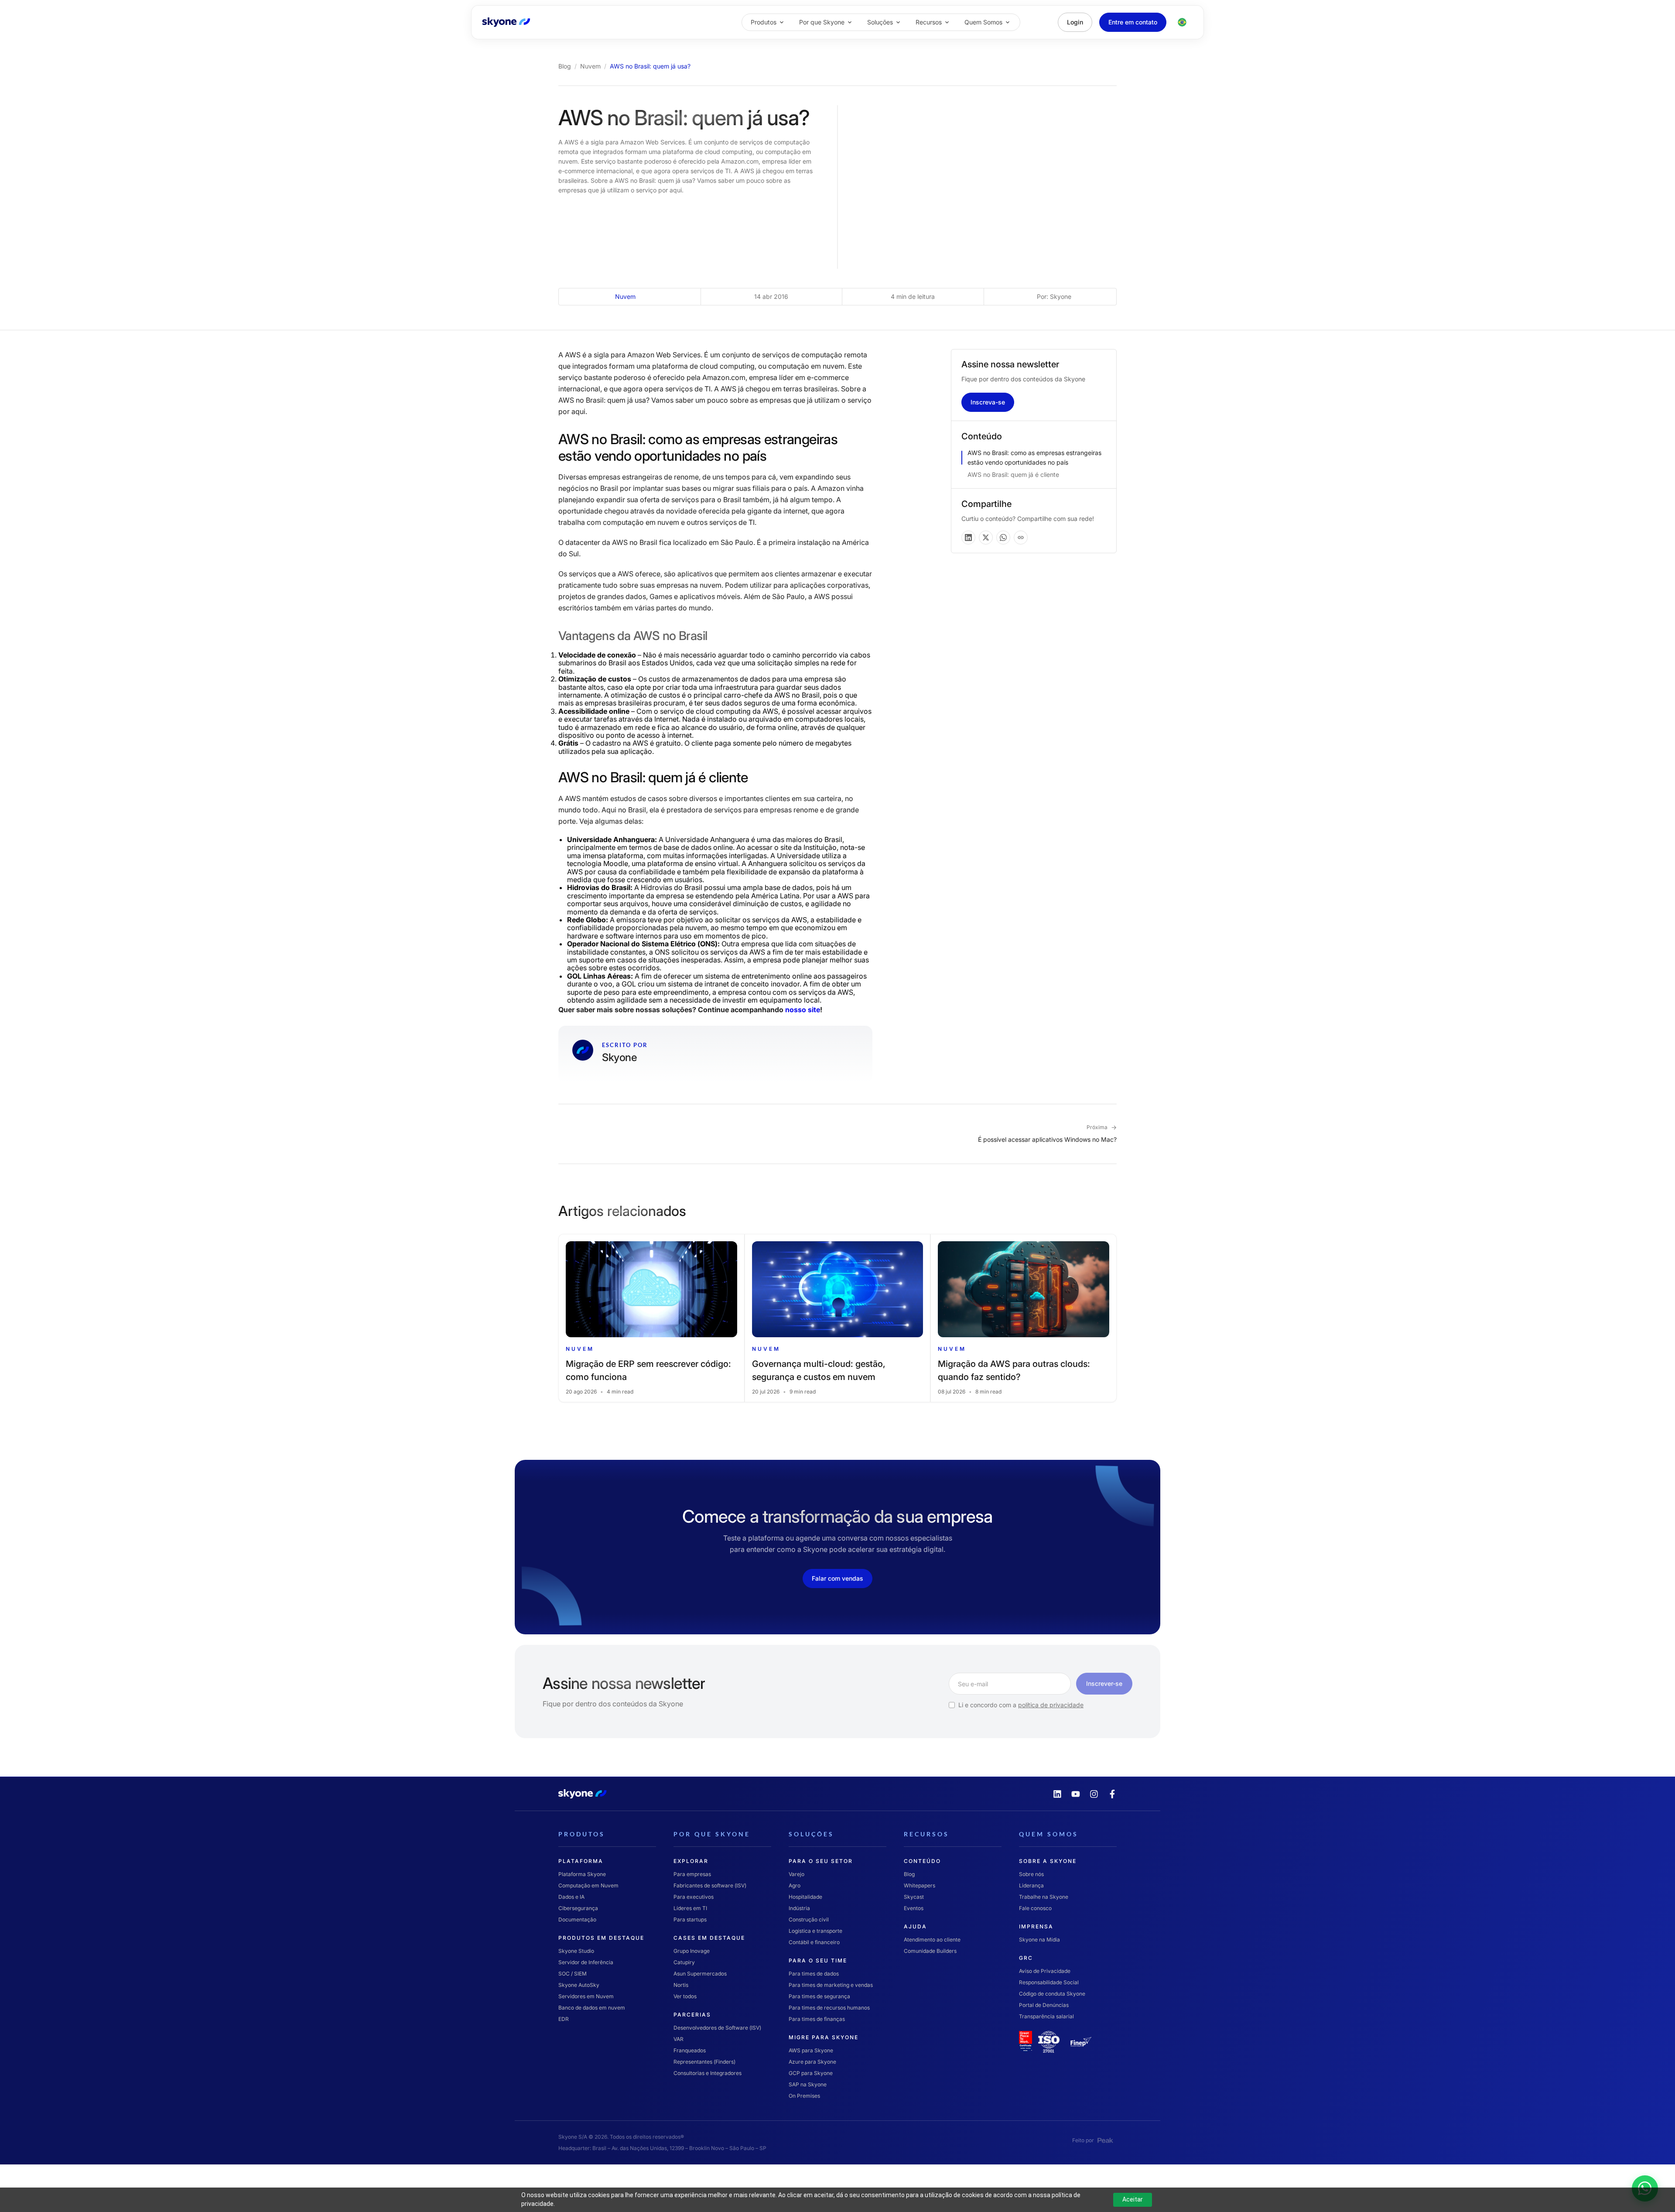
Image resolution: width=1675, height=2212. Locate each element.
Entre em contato (1133, 22)
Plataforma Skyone (582, 1874)
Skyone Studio (576, 1950)
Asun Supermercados (700, 1973)
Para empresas (692, 1874)
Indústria (799, 1908)
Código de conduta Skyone (1052, 1993)
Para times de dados (814, 1973)
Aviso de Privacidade (1045, 1971)
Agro (795, 1885)
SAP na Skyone (808, 2084)
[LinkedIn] (1057, 1794)
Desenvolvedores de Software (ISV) (717, 2027)
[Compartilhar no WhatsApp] (1003, 538)
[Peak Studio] (1105, 2140)
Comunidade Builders (930, 1950)
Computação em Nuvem (588, 1885)
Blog (565, 66)
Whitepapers (920, 1885)
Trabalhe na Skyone (1044, 1896)
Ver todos (685, 1996)
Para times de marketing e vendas (831, 1984)
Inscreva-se (988, 402)
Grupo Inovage (692, 1950)
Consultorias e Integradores (708, 2073)
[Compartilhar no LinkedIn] (968, 538)
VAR (679, 2039)
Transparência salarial (1046, 2016)
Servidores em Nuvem (586, 1996)
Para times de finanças (817, 2019)
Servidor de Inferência (586, 1962)
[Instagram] (1094, 1794)
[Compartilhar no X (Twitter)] (986, 538)
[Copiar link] (1021, 538)
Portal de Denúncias (1044, 2005)
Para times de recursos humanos (829, 2007)
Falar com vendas (837, 1578)
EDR (564, 2019)
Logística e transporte (815, 1930)
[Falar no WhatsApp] (1660, 2174)
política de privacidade (1051, 1705)
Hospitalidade (805, 1896)
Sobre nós (1031, 1874)
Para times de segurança (819, 1996)
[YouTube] (1076, 1794)
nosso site (803, 1010)
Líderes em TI (690, 1908)
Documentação (577, 1919)
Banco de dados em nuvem (592, 2007)
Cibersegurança (578, 1908)
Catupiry (684, 1962)
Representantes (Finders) (704, 2061)
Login (1075, 22)
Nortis (681, 1984)
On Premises (804, 2095)
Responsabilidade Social (1049, 1982)
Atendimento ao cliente (932, 1939)
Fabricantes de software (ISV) (710, 1885)
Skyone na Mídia (1039, 1939)
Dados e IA (571, 1896)
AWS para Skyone (811, 2050)
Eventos (914, 1908)
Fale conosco (1035, 1908)
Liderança (1031, 1885)
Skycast (914, 1896)
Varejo (796, 1874)
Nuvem (590, 66)
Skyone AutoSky (579, 1984)
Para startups (690, 1919)
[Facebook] (1112, 1794)
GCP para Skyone (811, 2073)
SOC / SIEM (573, 1973)
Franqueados (690, 2050)
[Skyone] (506, 22)
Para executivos (694, 1896)
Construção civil (809, 1919)
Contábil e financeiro (814, 1942)
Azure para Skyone (812, 2061)
